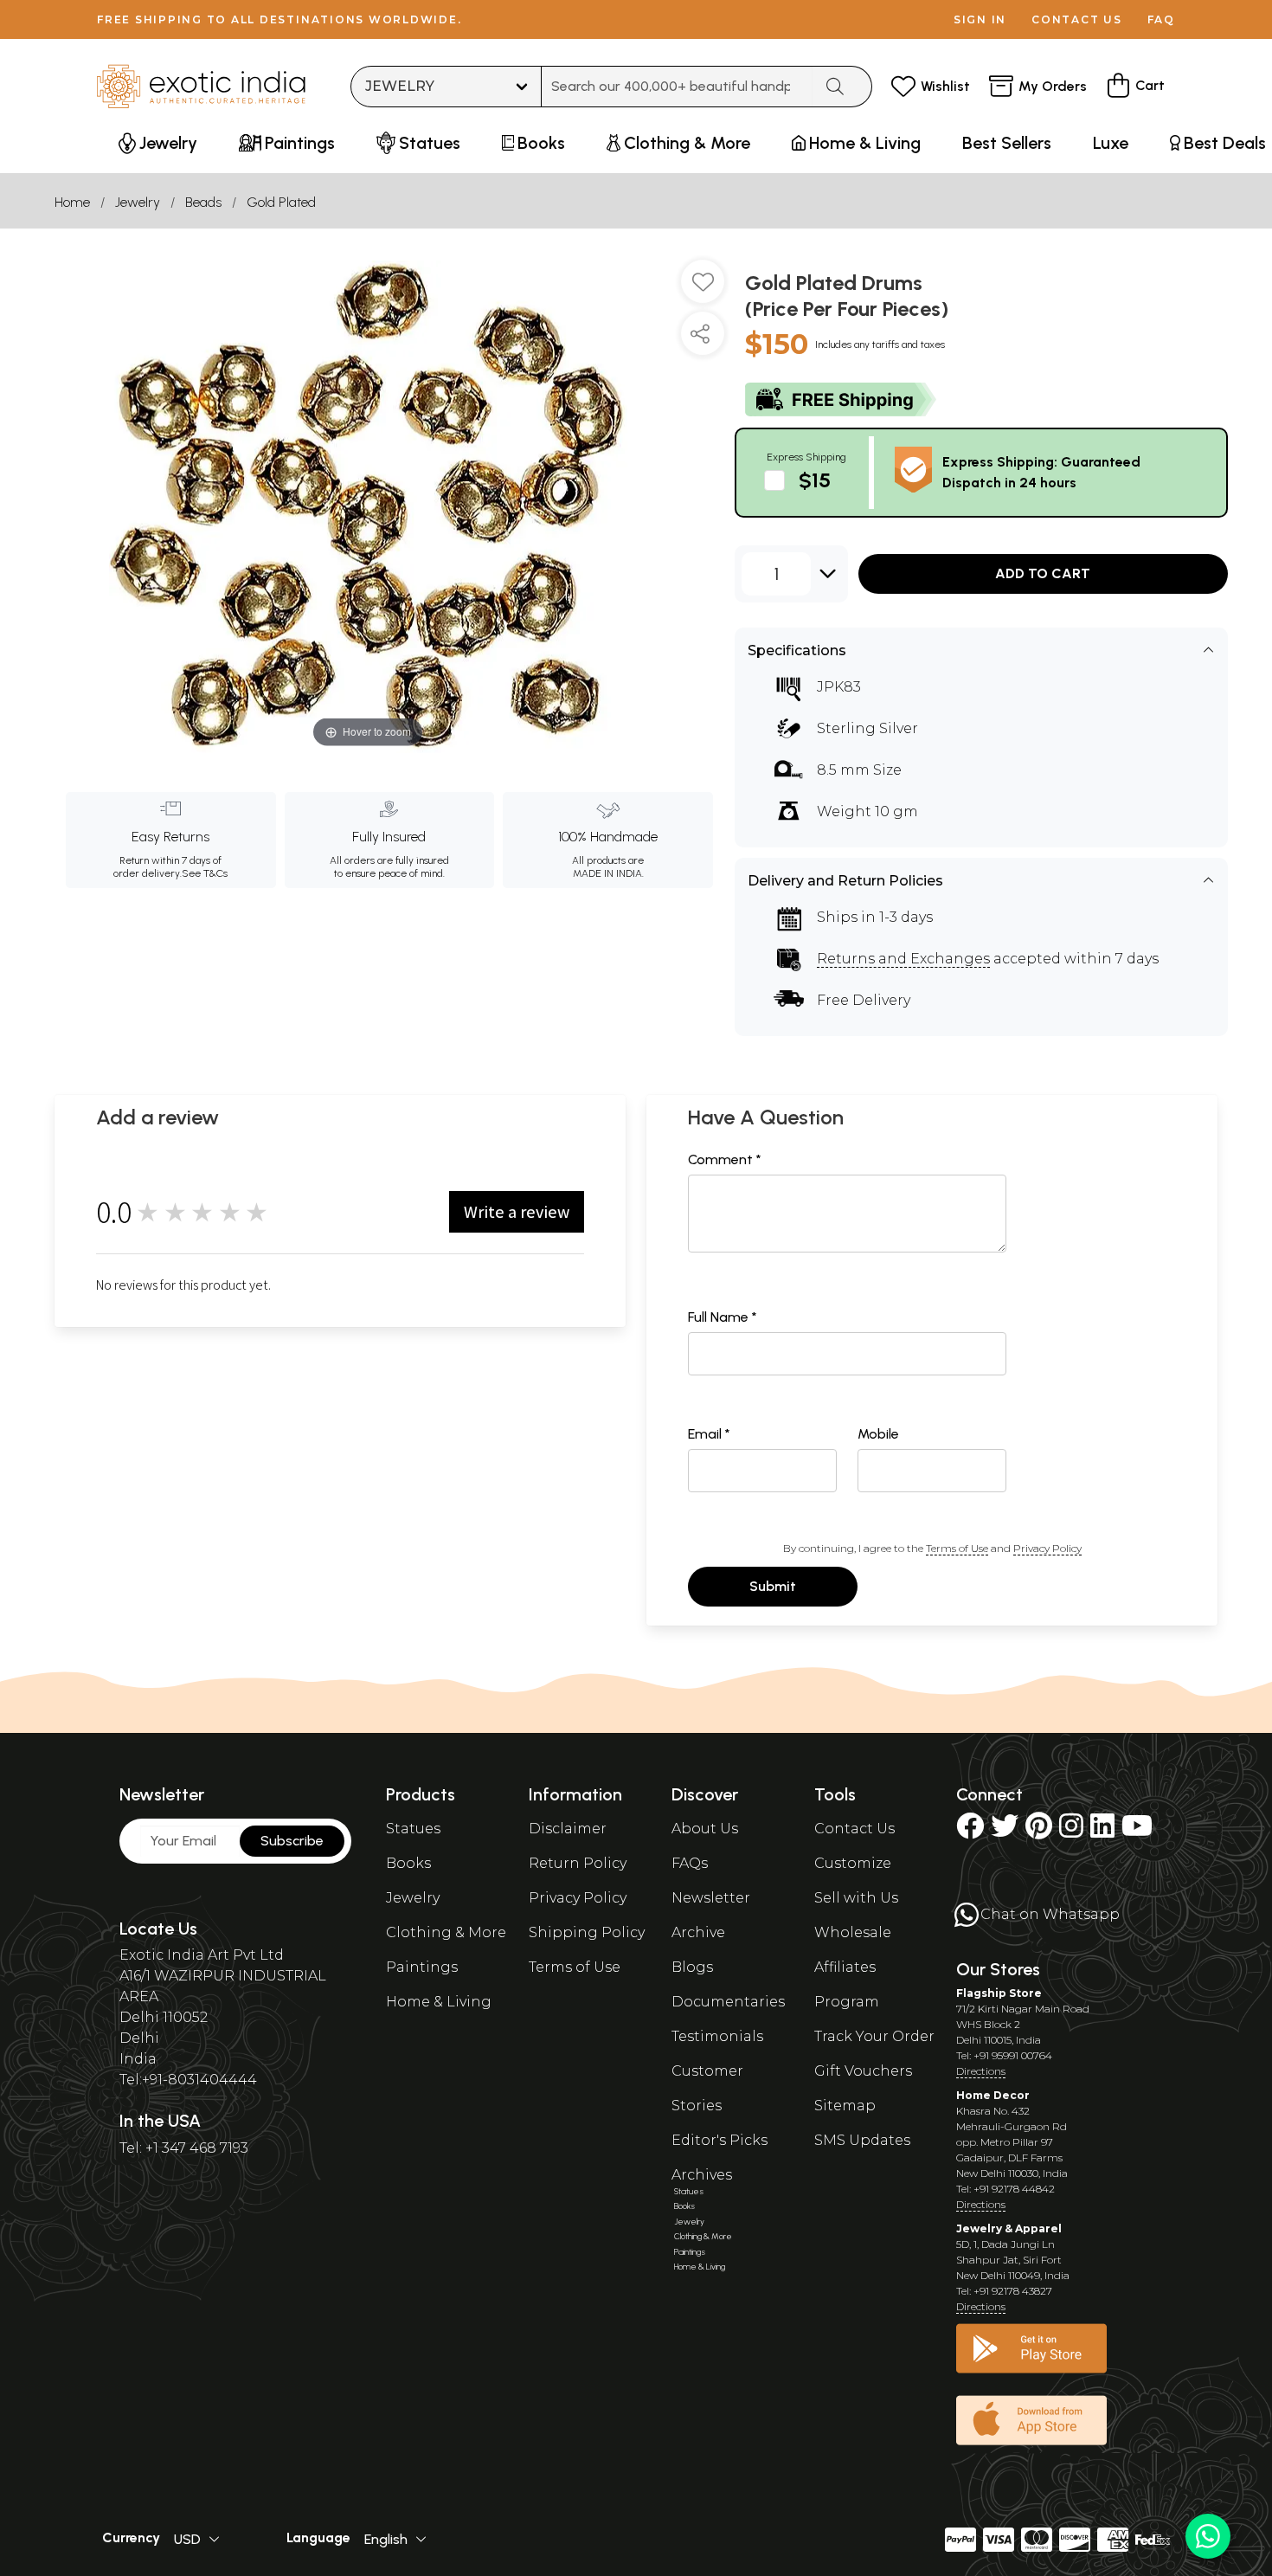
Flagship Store (999, 1993)
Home (72, 202)
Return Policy (578, 1863)
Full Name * (723, 1317)
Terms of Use (957, 1548)
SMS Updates (862, 2140)
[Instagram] (1071, 1831)
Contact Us (854, 1829)
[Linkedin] (1102, 1831)
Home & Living (439, 2002)
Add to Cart (1043, 573)
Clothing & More (446, 1932)
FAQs (690, 1863)
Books (408, 1863)
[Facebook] (970, 1831)
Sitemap (845, 2106)
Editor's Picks (720, 2140)
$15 (815, 480)
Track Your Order (874, 2036)
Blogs (692, 1967)
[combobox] (677, 87)
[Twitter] (1005, 1831)
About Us (705, 1829)
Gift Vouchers (863, 2071)
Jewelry (138, 202)
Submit (773, 1586)
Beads (203, 202)
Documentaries (728, 2002)
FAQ (1161, 19)
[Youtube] (1137, 1831)
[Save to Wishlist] (703, 288)
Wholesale (853, 1932)
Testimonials (717, 2036)
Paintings (422, 1967)
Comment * (725, 1159)
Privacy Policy (1047, 1548)
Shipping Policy (587, 1932)
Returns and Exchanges (903, 959)
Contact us (1077, 19)
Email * (709, 1434)
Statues (413, 1829)
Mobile (878, 1434)
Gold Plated (281, 202)
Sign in (980, 19)
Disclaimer (568, 1829)
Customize (853, 1863)
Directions (981, 2071)
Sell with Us (856, 1898)
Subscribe (292, 1841)
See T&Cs (205, 873)
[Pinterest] (1039, 1831)
